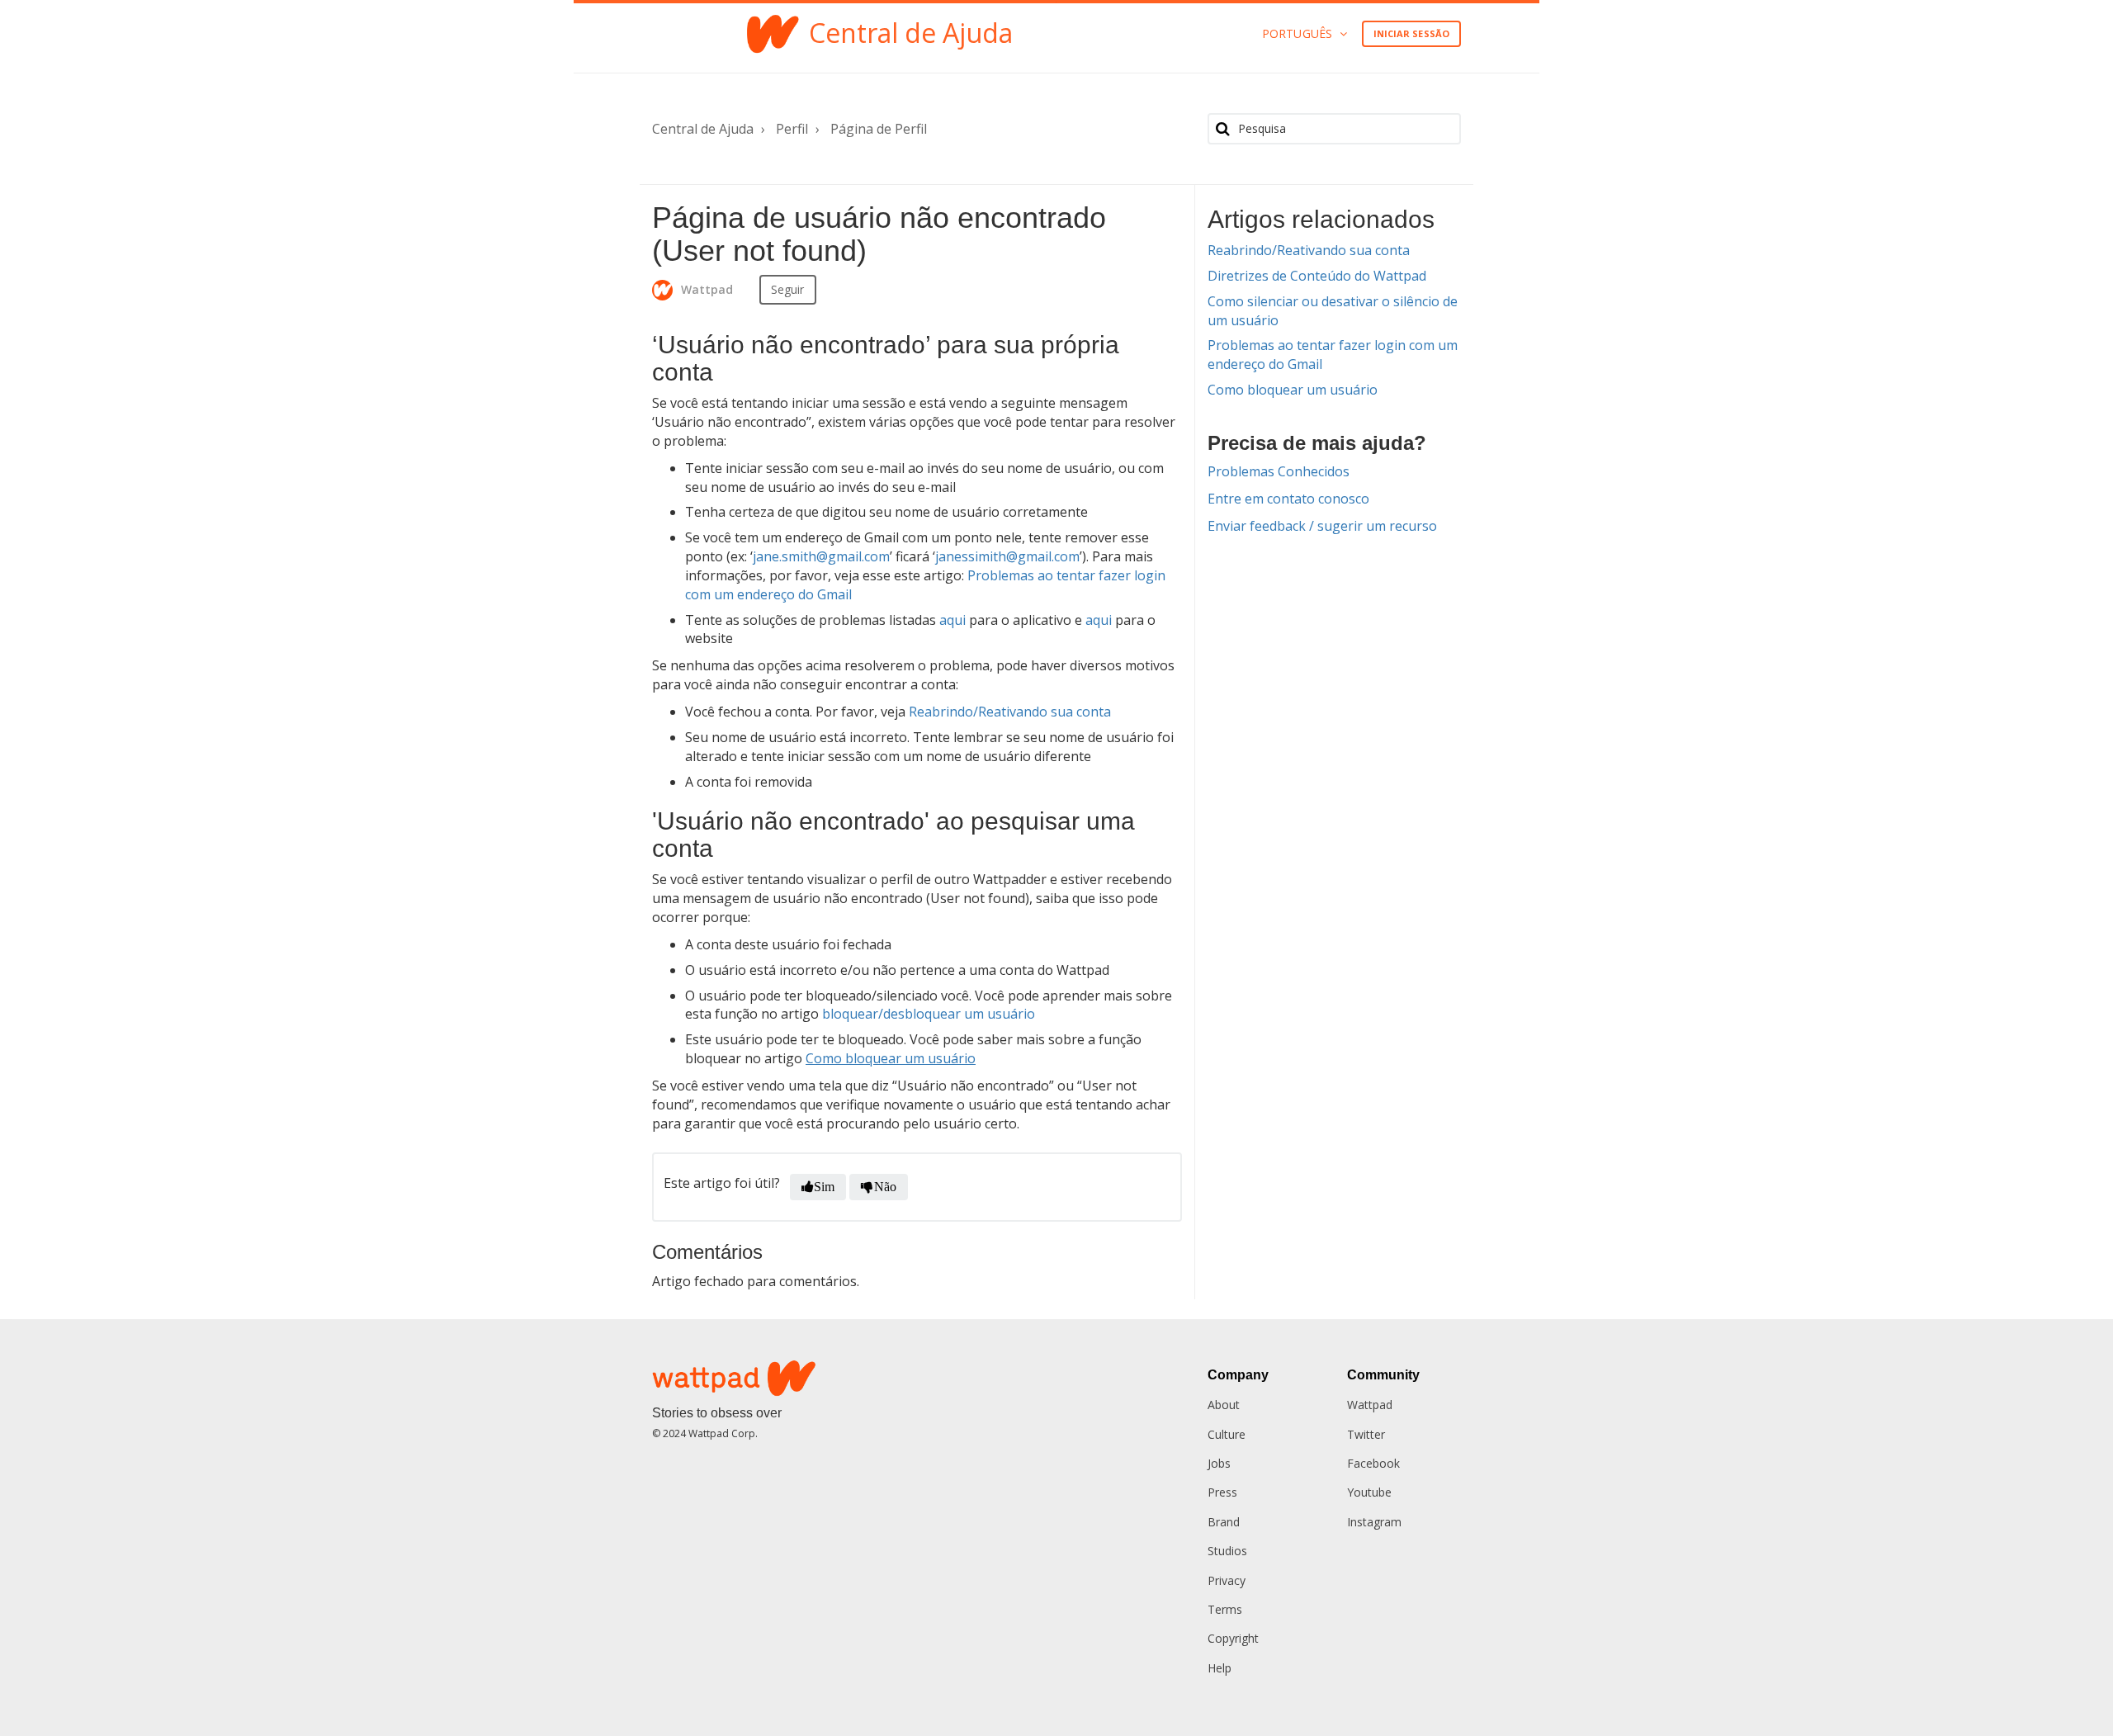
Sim (824, 1187)
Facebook (1373, 1463)
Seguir (788, 289)
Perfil (792, 129)
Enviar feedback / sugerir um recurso (1322, 526)
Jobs (1219, 1463)
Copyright (1233, 1638)
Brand (1224, 1522)
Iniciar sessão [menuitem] (1411, 33)
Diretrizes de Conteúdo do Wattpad (1317, 276)
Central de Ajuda (703, 129)
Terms (1225, 1609)
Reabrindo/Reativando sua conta (1309, 250)
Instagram (1374, 1522)
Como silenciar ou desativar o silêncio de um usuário (1333, 311)
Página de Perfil (879, 129)
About (1224, 1405)
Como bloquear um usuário (1293, 390)
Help (1220, 1668)
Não (885, 1187)
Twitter (1366, 1434)
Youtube (1369, 1492)
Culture (1227, 1434)
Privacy (1227, 1580)
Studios (1227, 1551)
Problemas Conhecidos (1279, 471)
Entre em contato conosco (1288, 499)
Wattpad (1370, 1405)
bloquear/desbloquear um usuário (929, 1014)
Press (1222, 1492)
